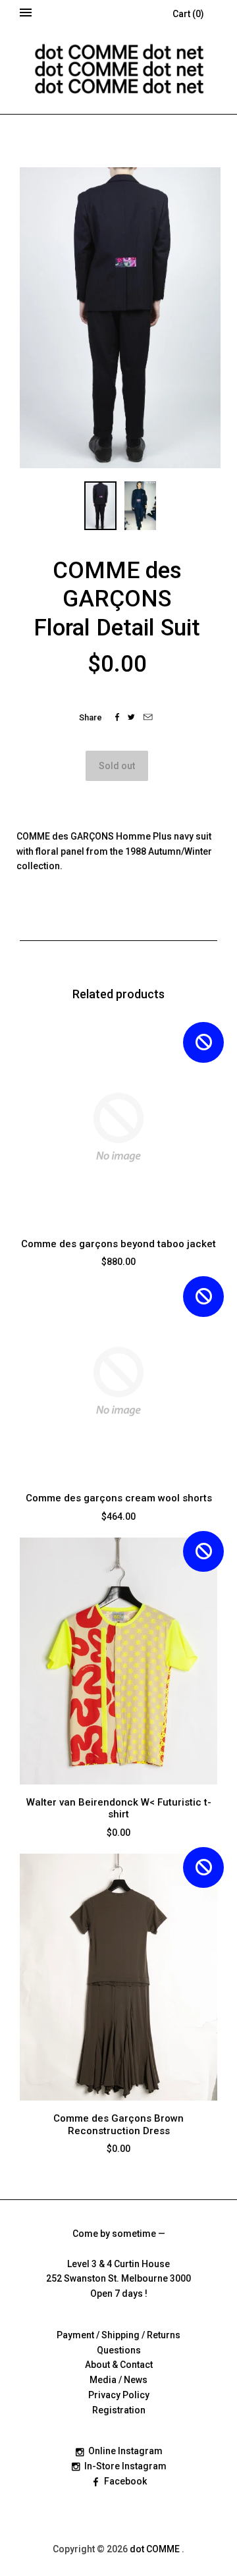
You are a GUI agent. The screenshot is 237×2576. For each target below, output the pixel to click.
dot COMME (156, 2549)
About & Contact (119, 2365)
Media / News (118, 2380)
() (188, 14)
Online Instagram (125, 2451)
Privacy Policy (119, 2395)
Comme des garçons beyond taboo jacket (118, 1244)
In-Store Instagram (125, 2466)
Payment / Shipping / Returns (118, 2335)
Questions (119, 2350)
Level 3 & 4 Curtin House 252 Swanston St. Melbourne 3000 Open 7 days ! (118, 2279)
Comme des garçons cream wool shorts (119, 1498)
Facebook (125, 2481)
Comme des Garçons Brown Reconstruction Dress (118, 2125)
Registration (119, 2410)
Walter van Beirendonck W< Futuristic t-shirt (119, 1809)
